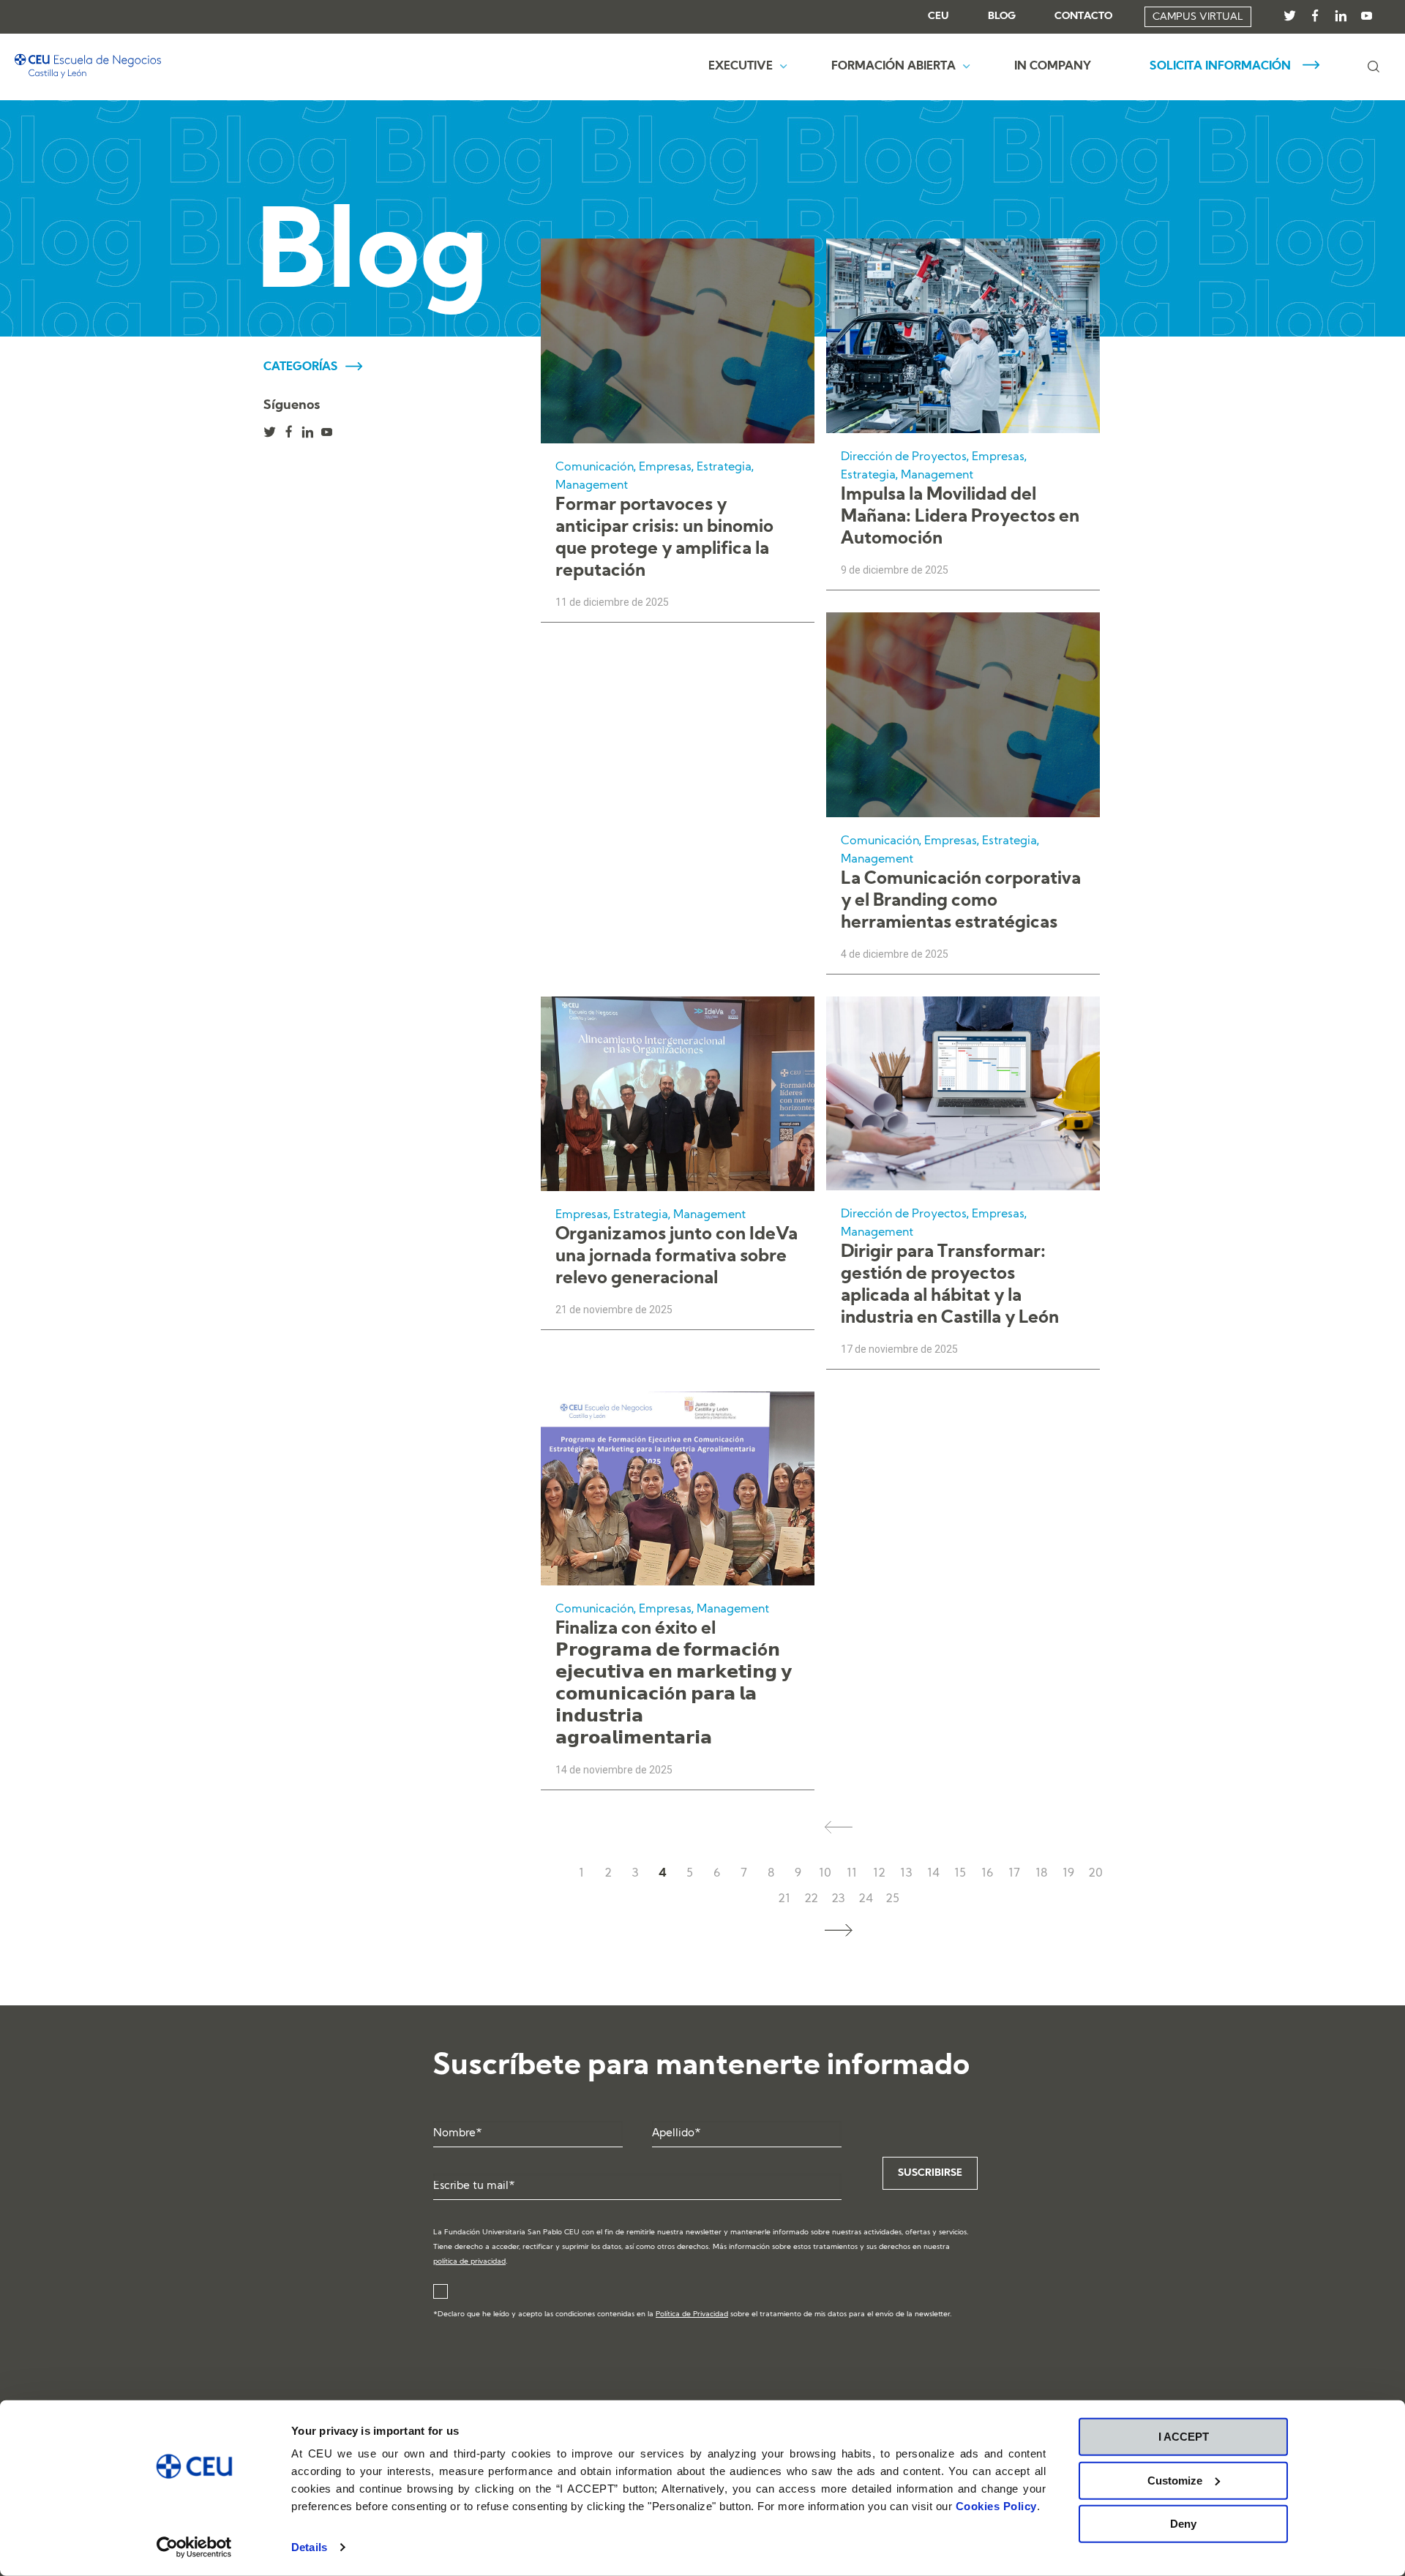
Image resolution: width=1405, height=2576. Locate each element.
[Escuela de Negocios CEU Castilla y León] (88, 67)
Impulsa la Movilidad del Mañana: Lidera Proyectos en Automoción (960, 517)
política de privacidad (469, 2262)
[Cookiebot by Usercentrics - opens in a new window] (194, 2547)
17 (1014, 1874)
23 (838, 1899)
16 (987, 1874)
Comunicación (595, 467)
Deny (1183, 2524)
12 (879, 1874)
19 (1068, 1874)
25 (892, 1899)
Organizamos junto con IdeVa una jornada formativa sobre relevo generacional (677, 1257)
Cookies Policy (996, 2506)
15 (960, 1874)
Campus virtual (1198, 17)
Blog (1002, 17)
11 (852, 1874)
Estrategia (724, 467)
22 (811, 1899)
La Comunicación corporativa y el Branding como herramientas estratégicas (961, 901)
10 (825, 1874)
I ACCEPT (1184, 2437)
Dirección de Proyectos (904, 457)
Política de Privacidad (692, 2314)
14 (933, 1874)
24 (866, 1899)
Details (309, 2547)
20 (1095, 1874)
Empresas (665, 467)
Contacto (1083, 17)
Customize (1175, 2480)
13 (906, 1874)
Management (592, 486)
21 (784, 1899)
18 (1041, 1874)
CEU (938, 17)
